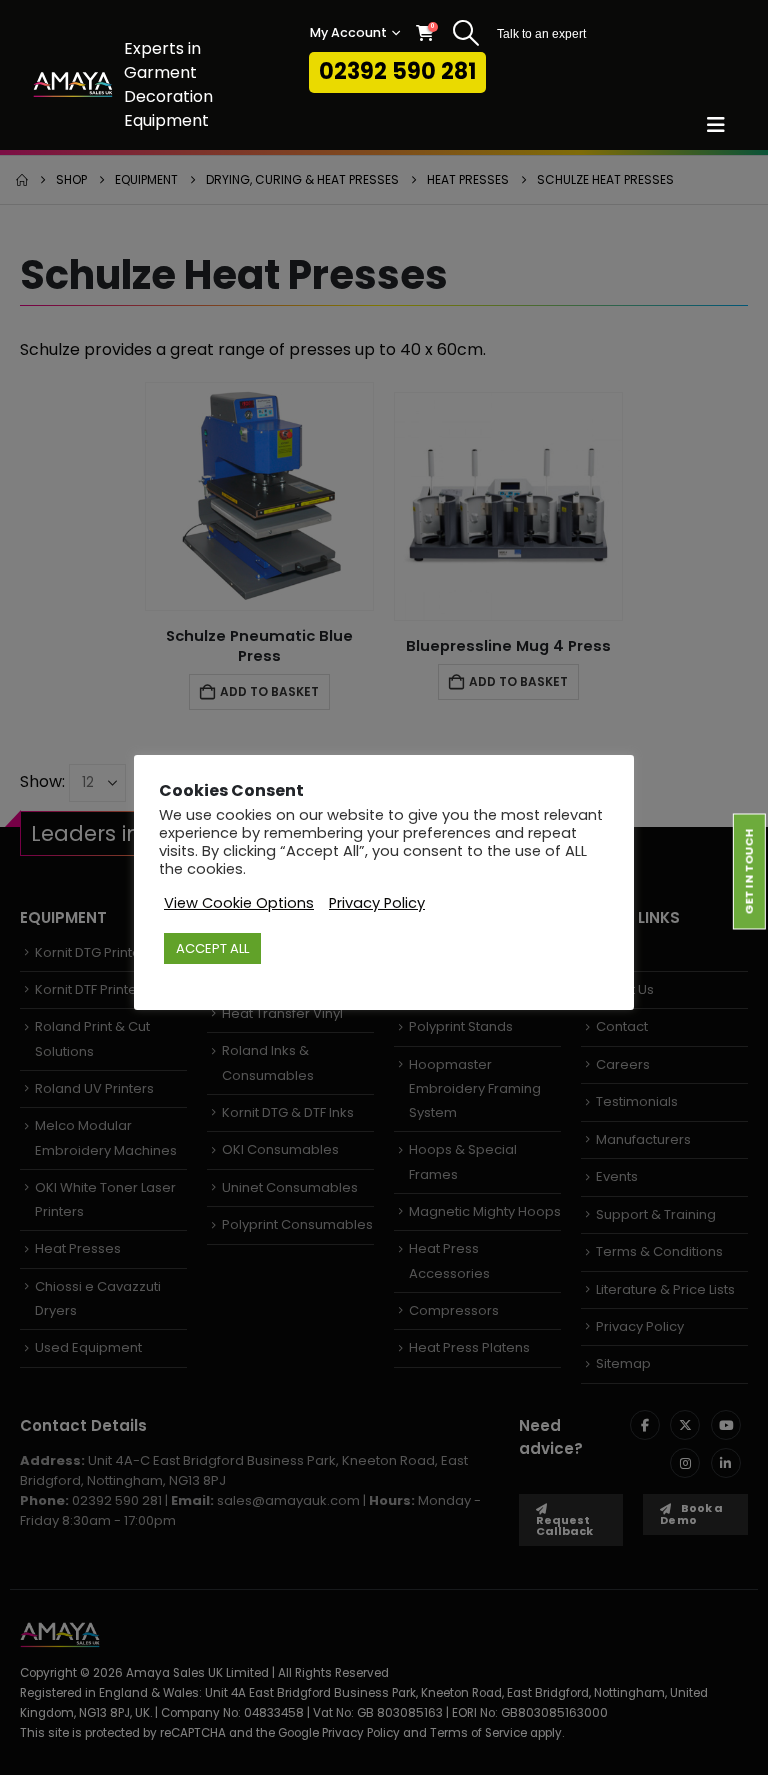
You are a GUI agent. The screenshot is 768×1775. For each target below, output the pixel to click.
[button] (465, 33)
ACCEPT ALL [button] (212, 948)
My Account (348, 32)
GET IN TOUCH (749, 871)
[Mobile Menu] (722, 125)
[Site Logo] (73, 84)
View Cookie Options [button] (239, 903)
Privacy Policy (377, 903)
